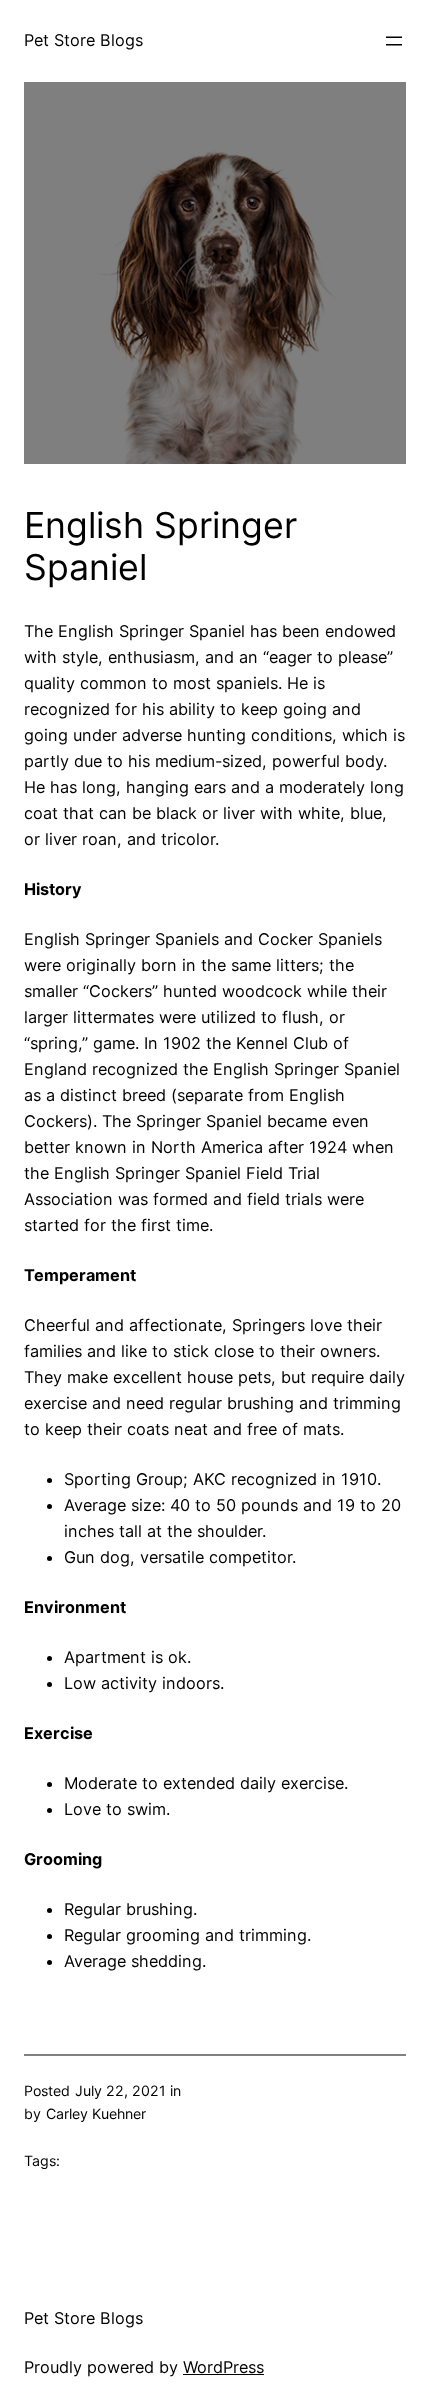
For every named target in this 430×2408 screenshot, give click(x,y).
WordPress (223, 2367)
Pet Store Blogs (83, 40)
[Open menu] (394, 41)
